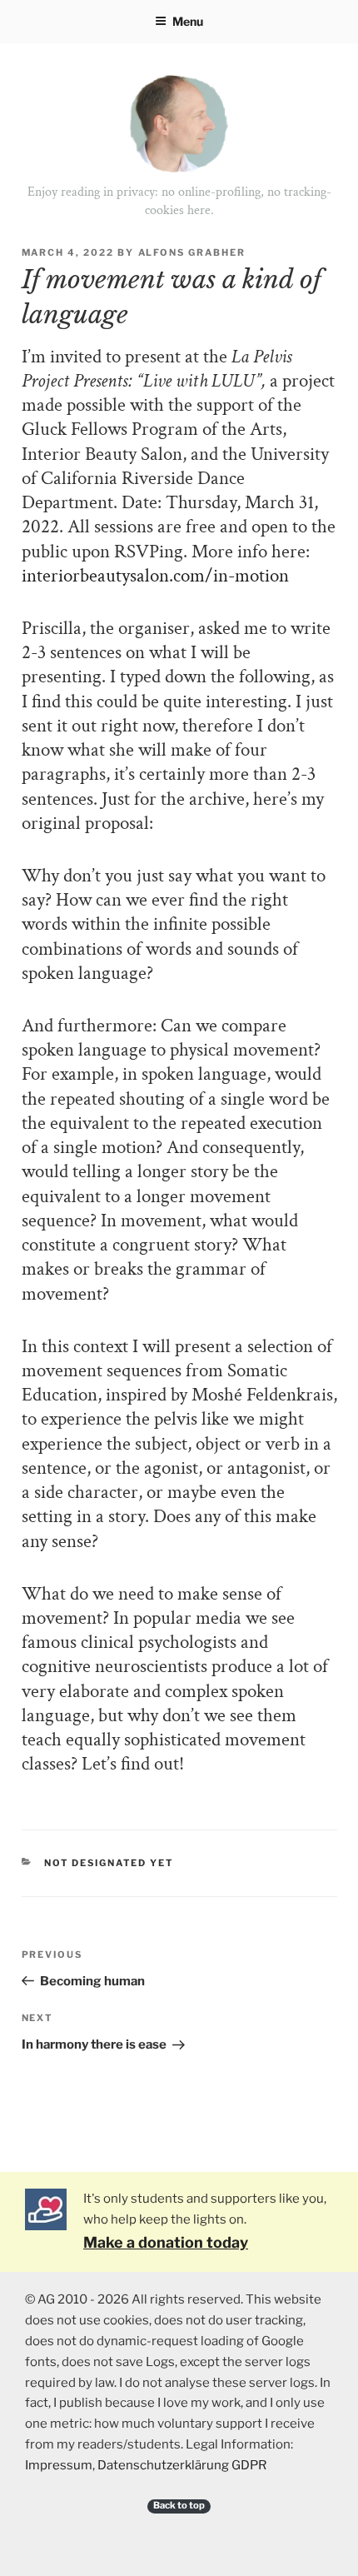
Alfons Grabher (192, 252)
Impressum (59, 2465)
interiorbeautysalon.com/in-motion (155, 576)
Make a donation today (166, 2242)
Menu (188, 21)
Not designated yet (109, 1863)
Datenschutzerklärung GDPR (182, 2465)
